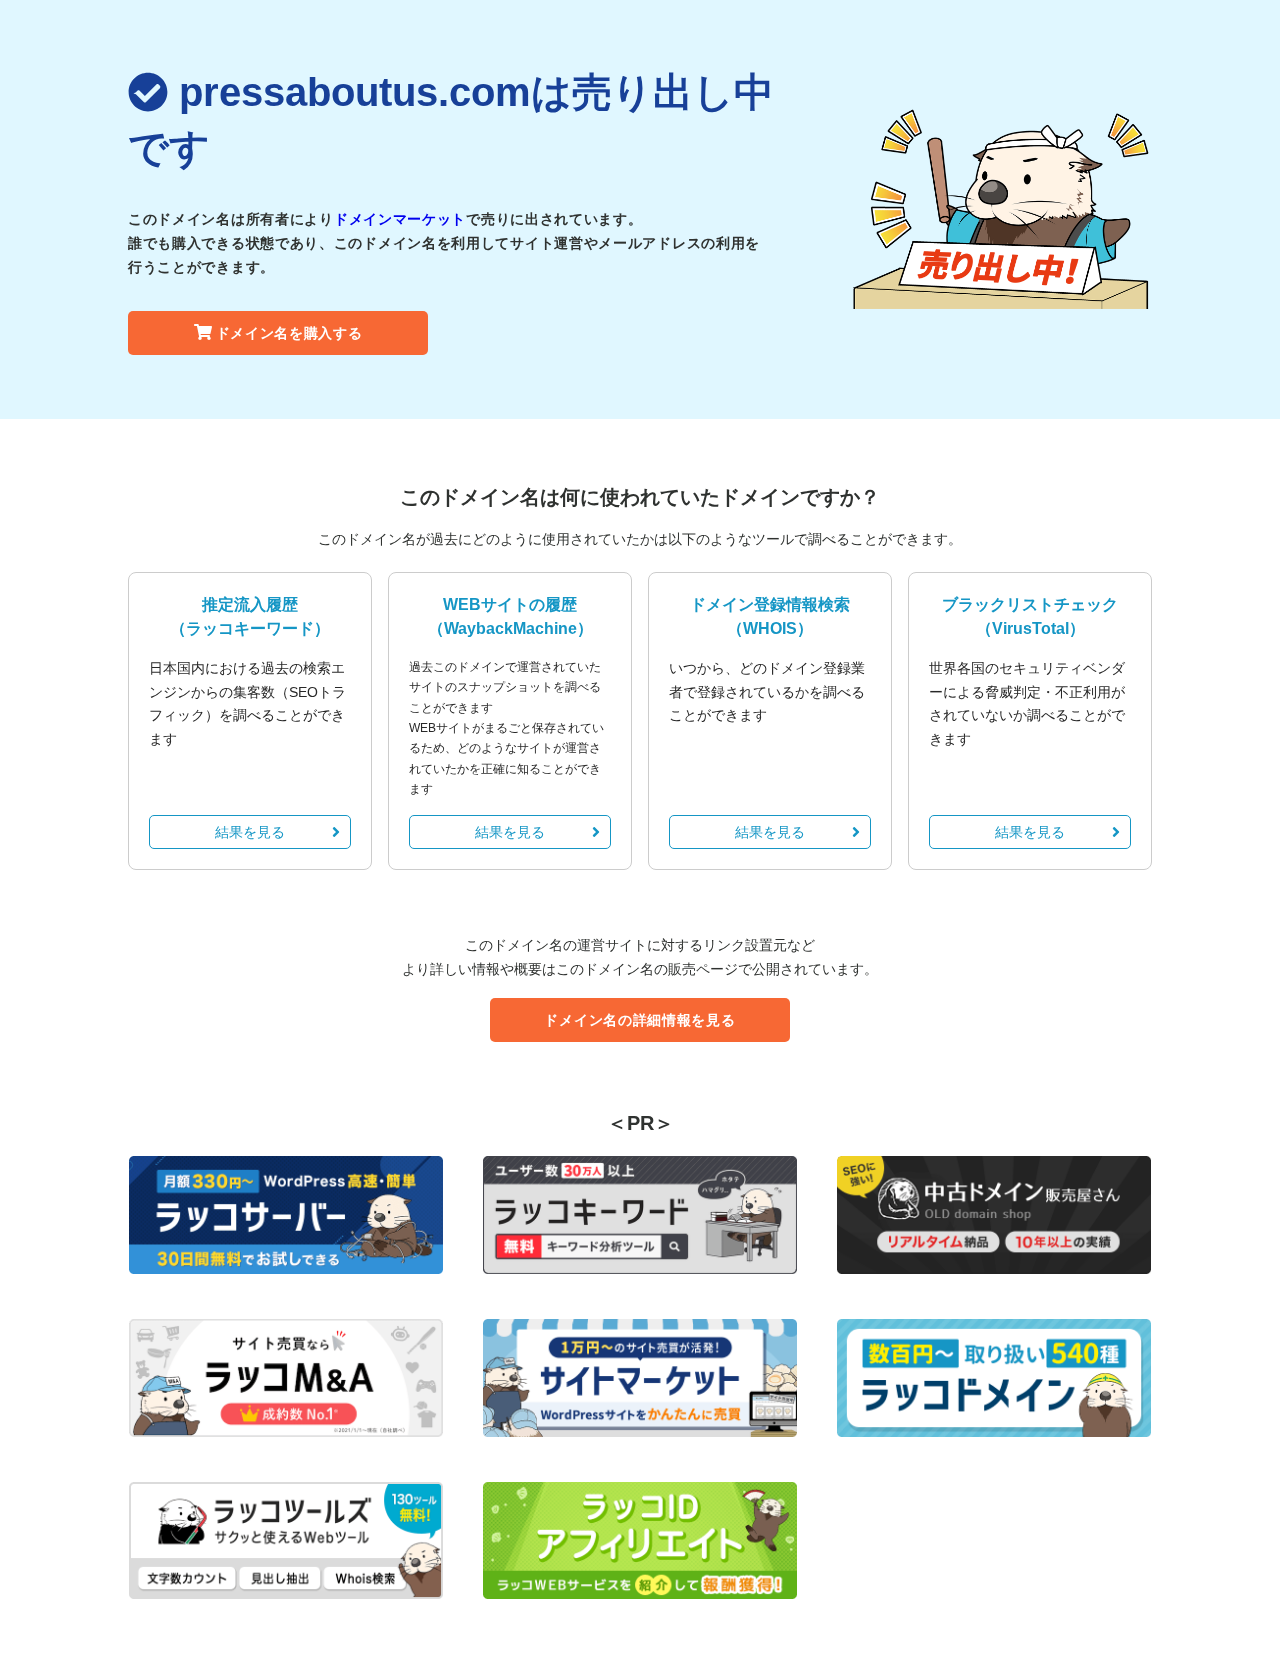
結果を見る (250, 832)
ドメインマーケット (400, 219)
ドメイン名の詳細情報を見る (639, 1020)
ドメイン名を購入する (289, 333)
